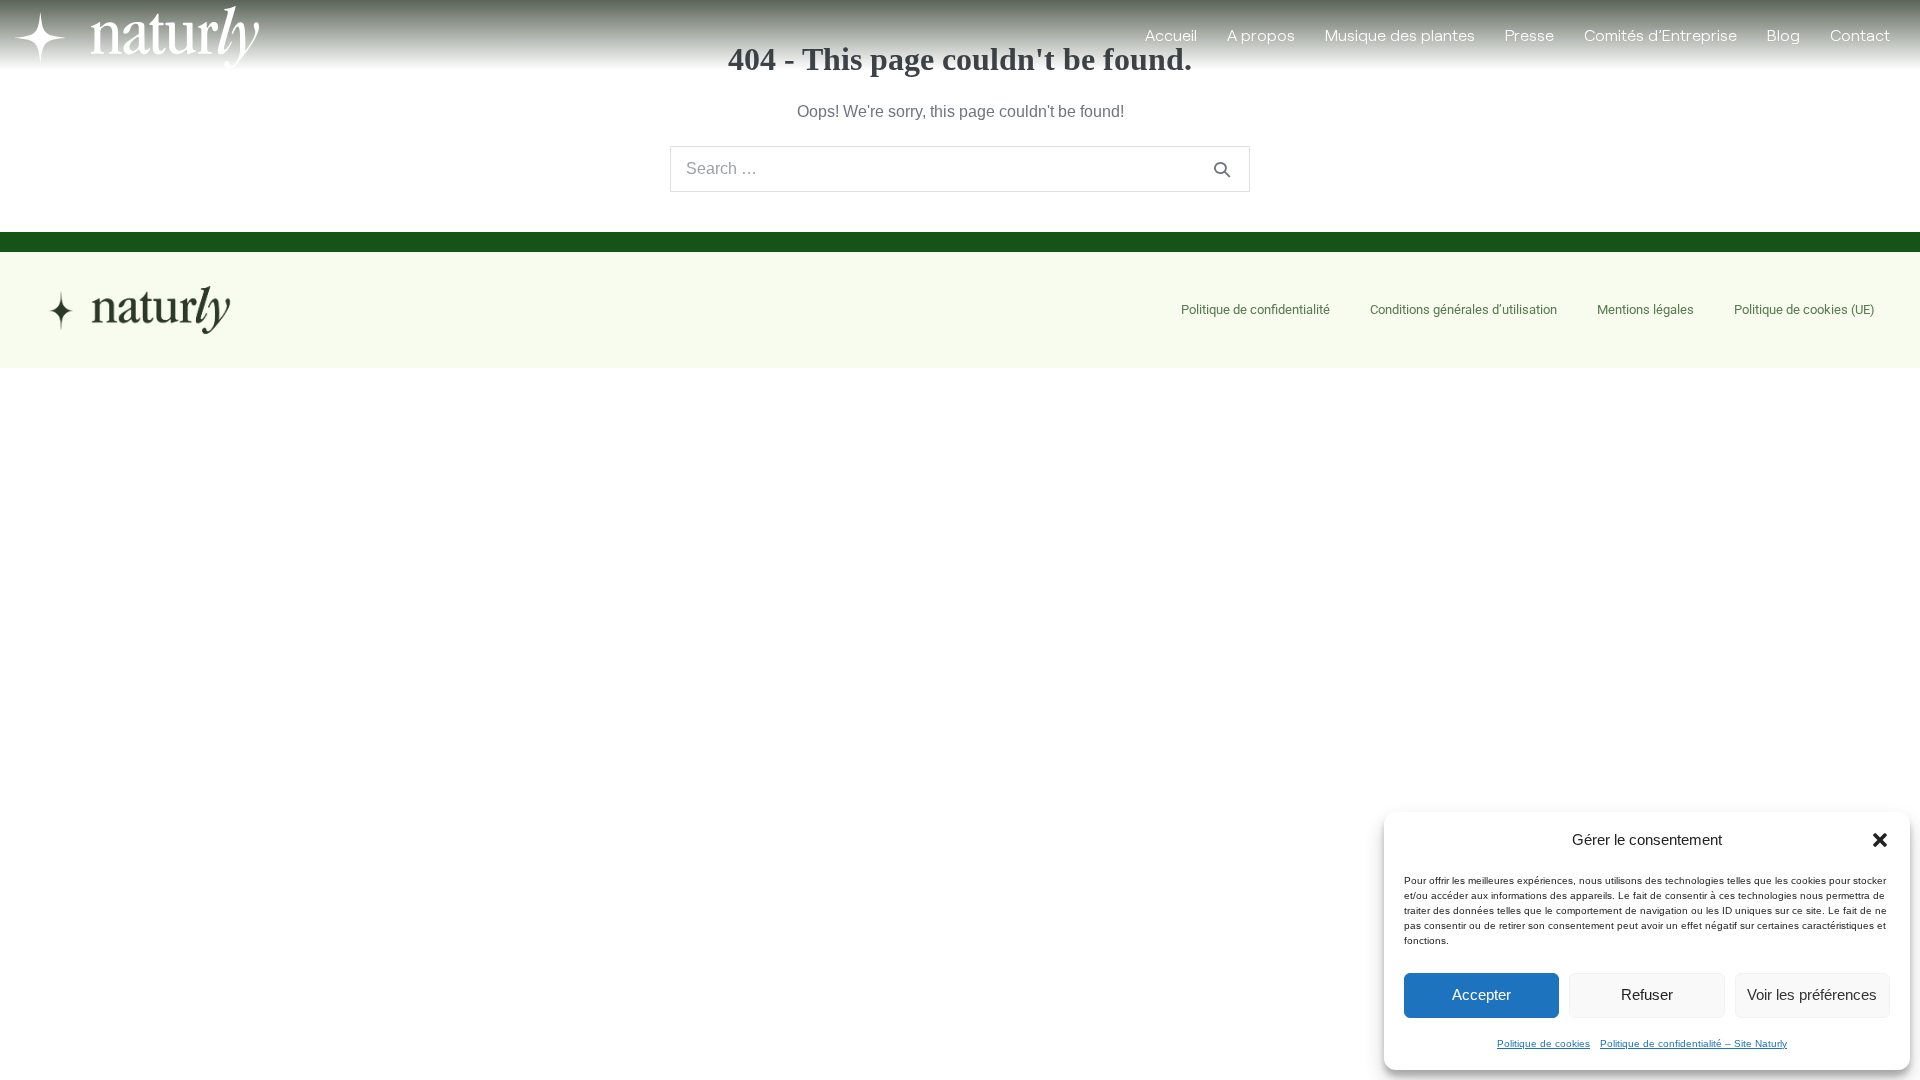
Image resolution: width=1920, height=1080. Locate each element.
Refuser (1647, 994)
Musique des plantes (1400, 34)
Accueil (1171, 34)
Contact (1860, 34)
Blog (1783, 34)
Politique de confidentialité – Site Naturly (1693, 1043)
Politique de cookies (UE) (1804, 309)
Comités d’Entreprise (1660, 34)
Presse (1529, 34)
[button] (1880, 840)
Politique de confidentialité (1255, 309)
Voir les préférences (1812, 994)
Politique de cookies (1543, 1043)
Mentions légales (1645, 309)
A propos (1261, 34)
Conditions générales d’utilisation (1463, 309)
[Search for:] (960, 168)
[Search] (1222, 169)
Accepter (1481, 994)
